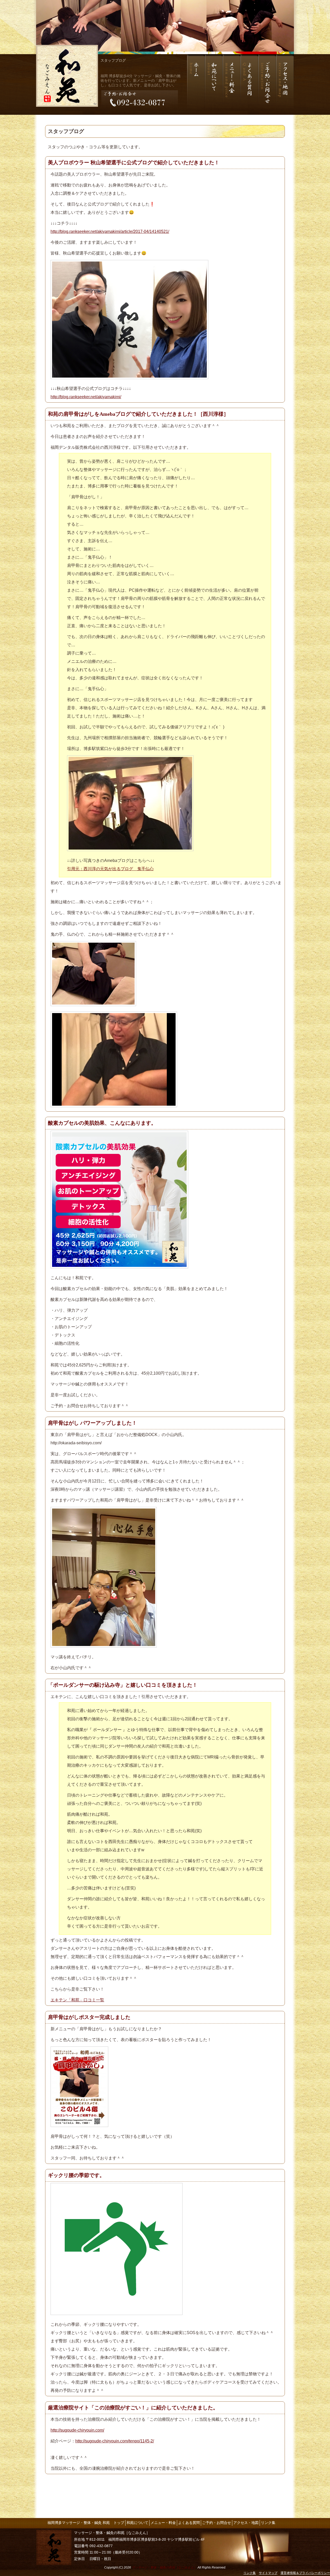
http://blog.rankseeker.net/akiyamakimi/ (86, 397)
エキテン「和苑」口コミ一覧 (77, 2000)
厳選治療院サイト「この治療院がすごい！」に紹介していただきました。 (133, 2408)
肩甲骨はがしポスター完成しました (89, 2017)
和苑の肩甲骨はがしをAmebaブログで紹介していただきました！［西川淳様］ (138, 414)
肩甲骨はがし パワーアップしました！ (92, 1423)
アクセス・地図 (246, 2523)
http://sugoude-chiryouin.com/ (77, 2430)
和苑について (137, 2523)
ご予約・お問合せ (217, 2523)
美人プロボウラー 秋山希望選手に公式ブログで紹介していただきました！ (134, 162)
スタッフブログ (113, 60)
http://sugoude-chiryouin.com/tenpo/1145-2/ (115, 2441)
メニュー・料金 (163, 2523)
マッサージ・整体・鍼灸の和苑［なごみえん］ (164, 2567)
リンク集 (268, 2523)
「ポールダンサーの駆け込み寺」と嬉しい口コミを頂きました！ (123, 1685)
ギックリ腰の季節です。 (76, 2175)
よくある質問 (189, 2523)
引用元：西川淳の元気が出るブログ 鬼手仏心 (110, 869)
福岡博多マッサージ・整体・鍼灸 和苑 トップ (86, 2523)
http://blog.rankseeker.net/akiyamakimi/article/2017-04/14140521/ (110, 231)
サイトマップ (268, 2573)
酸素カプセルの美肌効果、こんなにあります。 (102, 1123)
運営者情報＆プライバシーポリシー (305, 2573)
